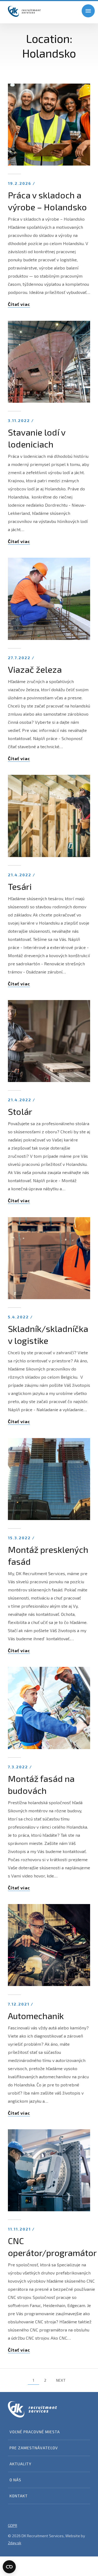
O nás (15, 2480)
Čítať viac (19, 304)
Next (61, 2380)
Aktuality (20, 2464)
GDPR (13, 2525)
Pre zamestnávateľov (34, 2448)
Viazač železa (35, 669)
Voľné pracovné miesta (35, 2432)
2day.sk (15, 2543)
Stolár (20, 1111)
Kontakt (19, 2496)
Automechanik (36, 2016)
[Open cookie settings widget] (9, 2567)
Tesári (20, 886)
